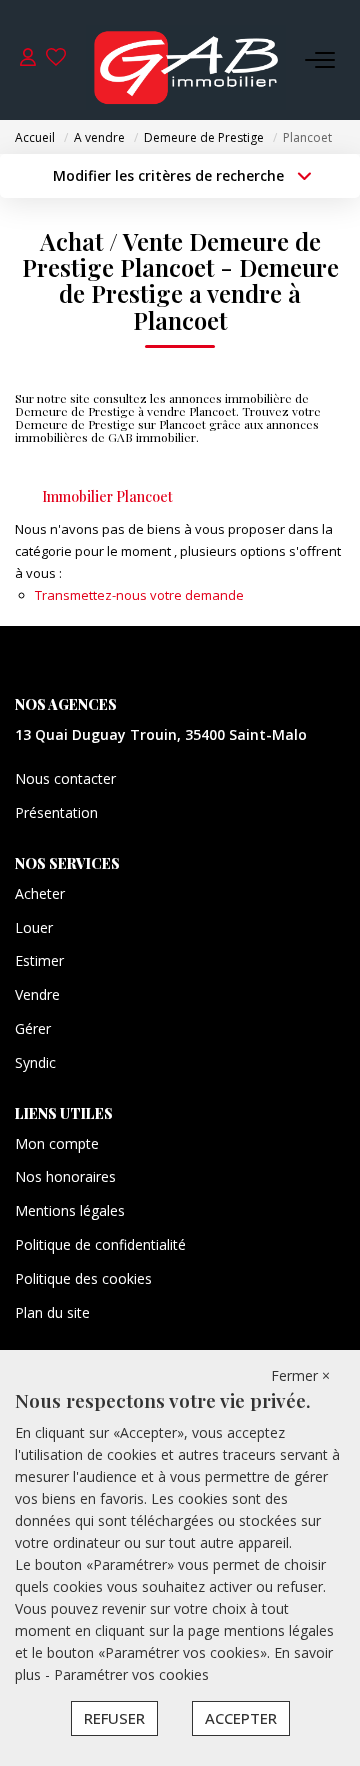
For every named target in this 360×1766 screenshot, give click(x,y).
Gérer (33, 1028)
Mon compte (57, 1143)
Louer (34, 927)
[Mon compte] (28, 59)
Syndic (35, 1062)
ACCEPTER (241, 1718)
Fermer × (300, 1375)
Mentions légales (70, 1210)
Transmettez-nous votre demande (139, 595)
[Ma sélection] (56, 59)
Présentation (56, 812)
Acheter (40, 893)
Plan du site (52, 1312)
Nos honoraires (65, 1176)
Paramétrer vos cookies (131, 1674)
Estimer (39, 960)
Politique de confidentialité (100, 1244)
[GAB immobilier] (186, 60)
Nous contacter (65, 778)
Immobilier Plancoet (107, 496)
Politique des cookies (83, 1278)
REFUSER (114, 1718)
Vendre (37, 994)
